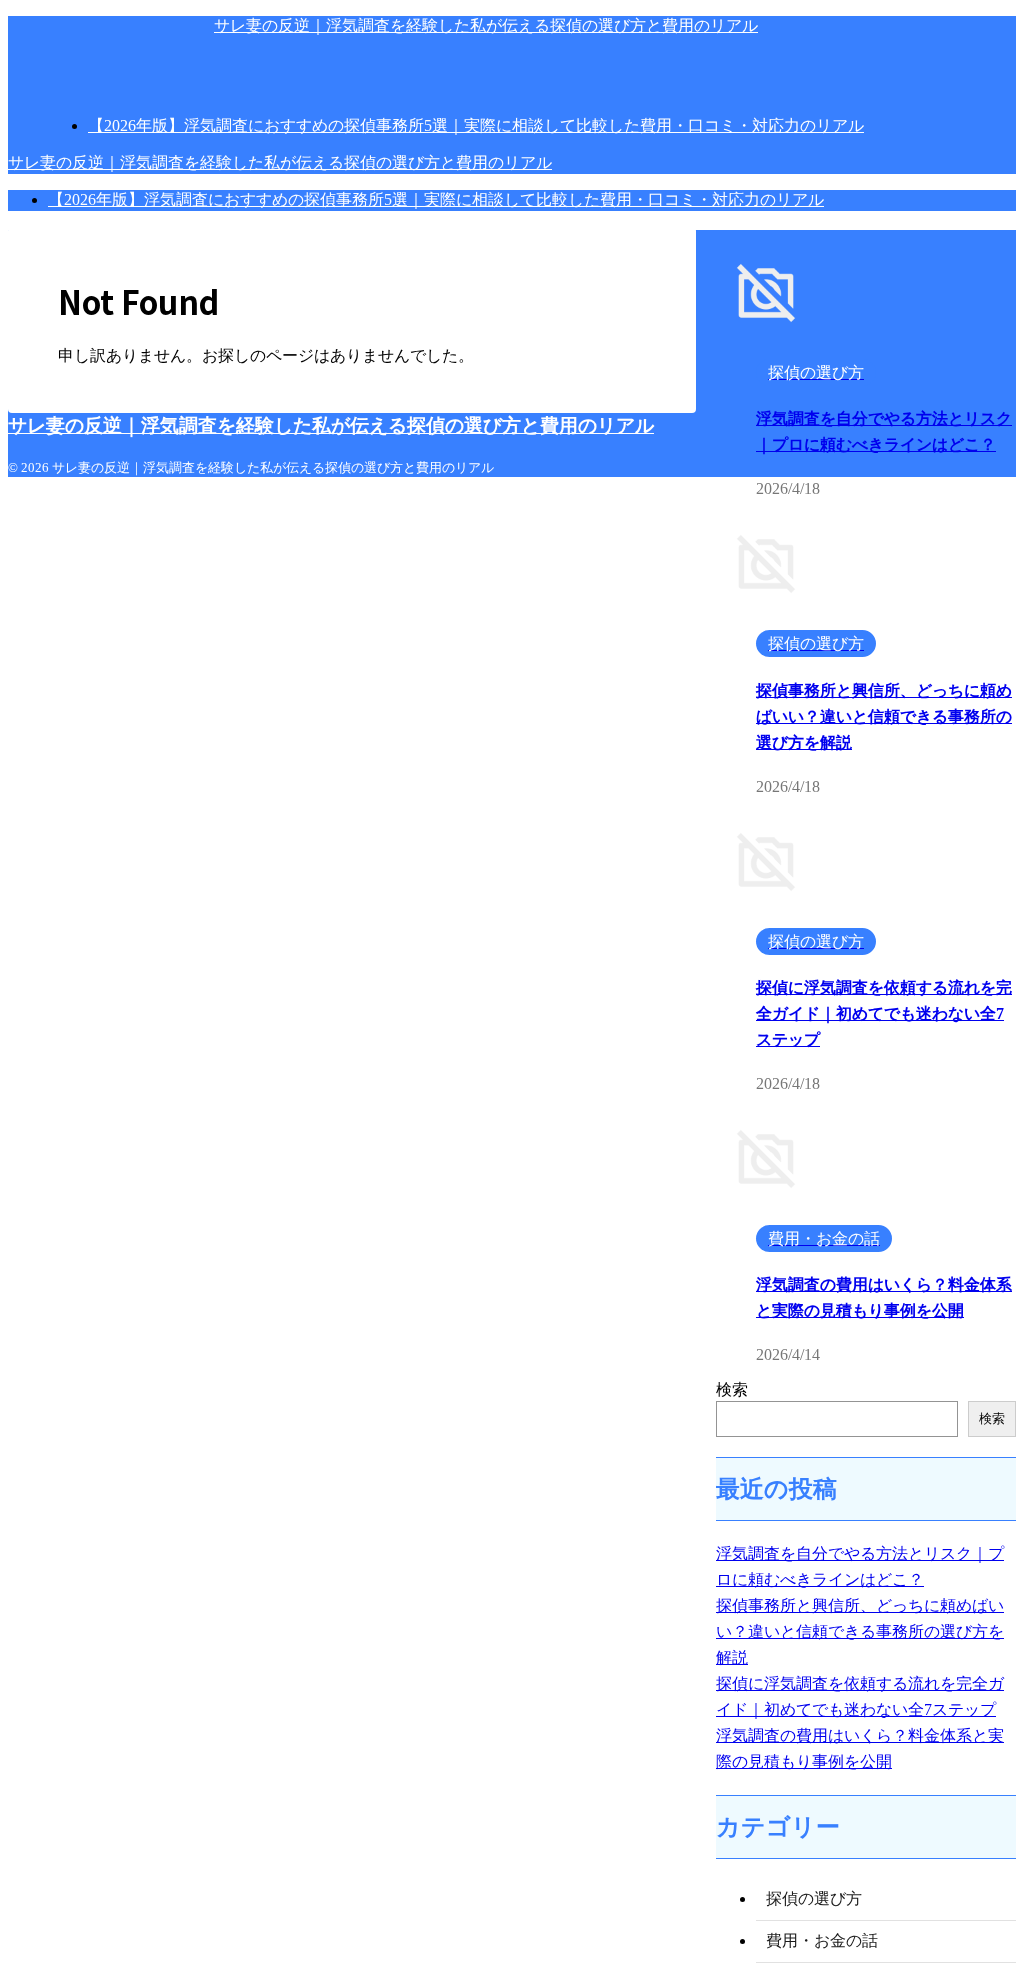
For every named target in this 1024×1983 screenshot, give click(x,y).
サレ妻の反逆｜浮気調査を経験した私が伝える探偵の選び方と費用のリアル (486, 25)
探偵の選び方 (814, 1898)
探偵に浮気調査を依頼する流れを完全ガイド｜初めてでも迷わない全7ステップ (884, 1013)
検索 (732, 1389)
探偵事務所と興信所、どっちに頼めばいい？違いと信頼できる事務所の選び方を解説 (884, 716)
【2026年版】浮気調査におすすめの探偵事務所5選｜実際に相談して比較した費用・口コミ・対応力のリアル (436, 199)
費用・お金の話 (822, 1940)
